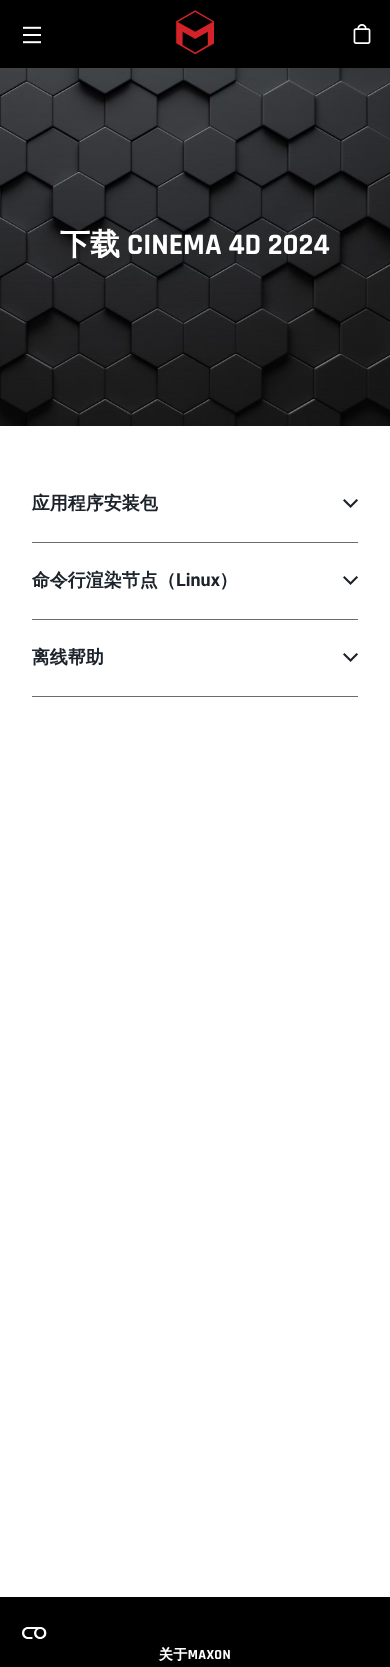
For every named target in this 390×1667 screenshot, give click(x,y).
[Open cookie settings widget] (34, 1633)
